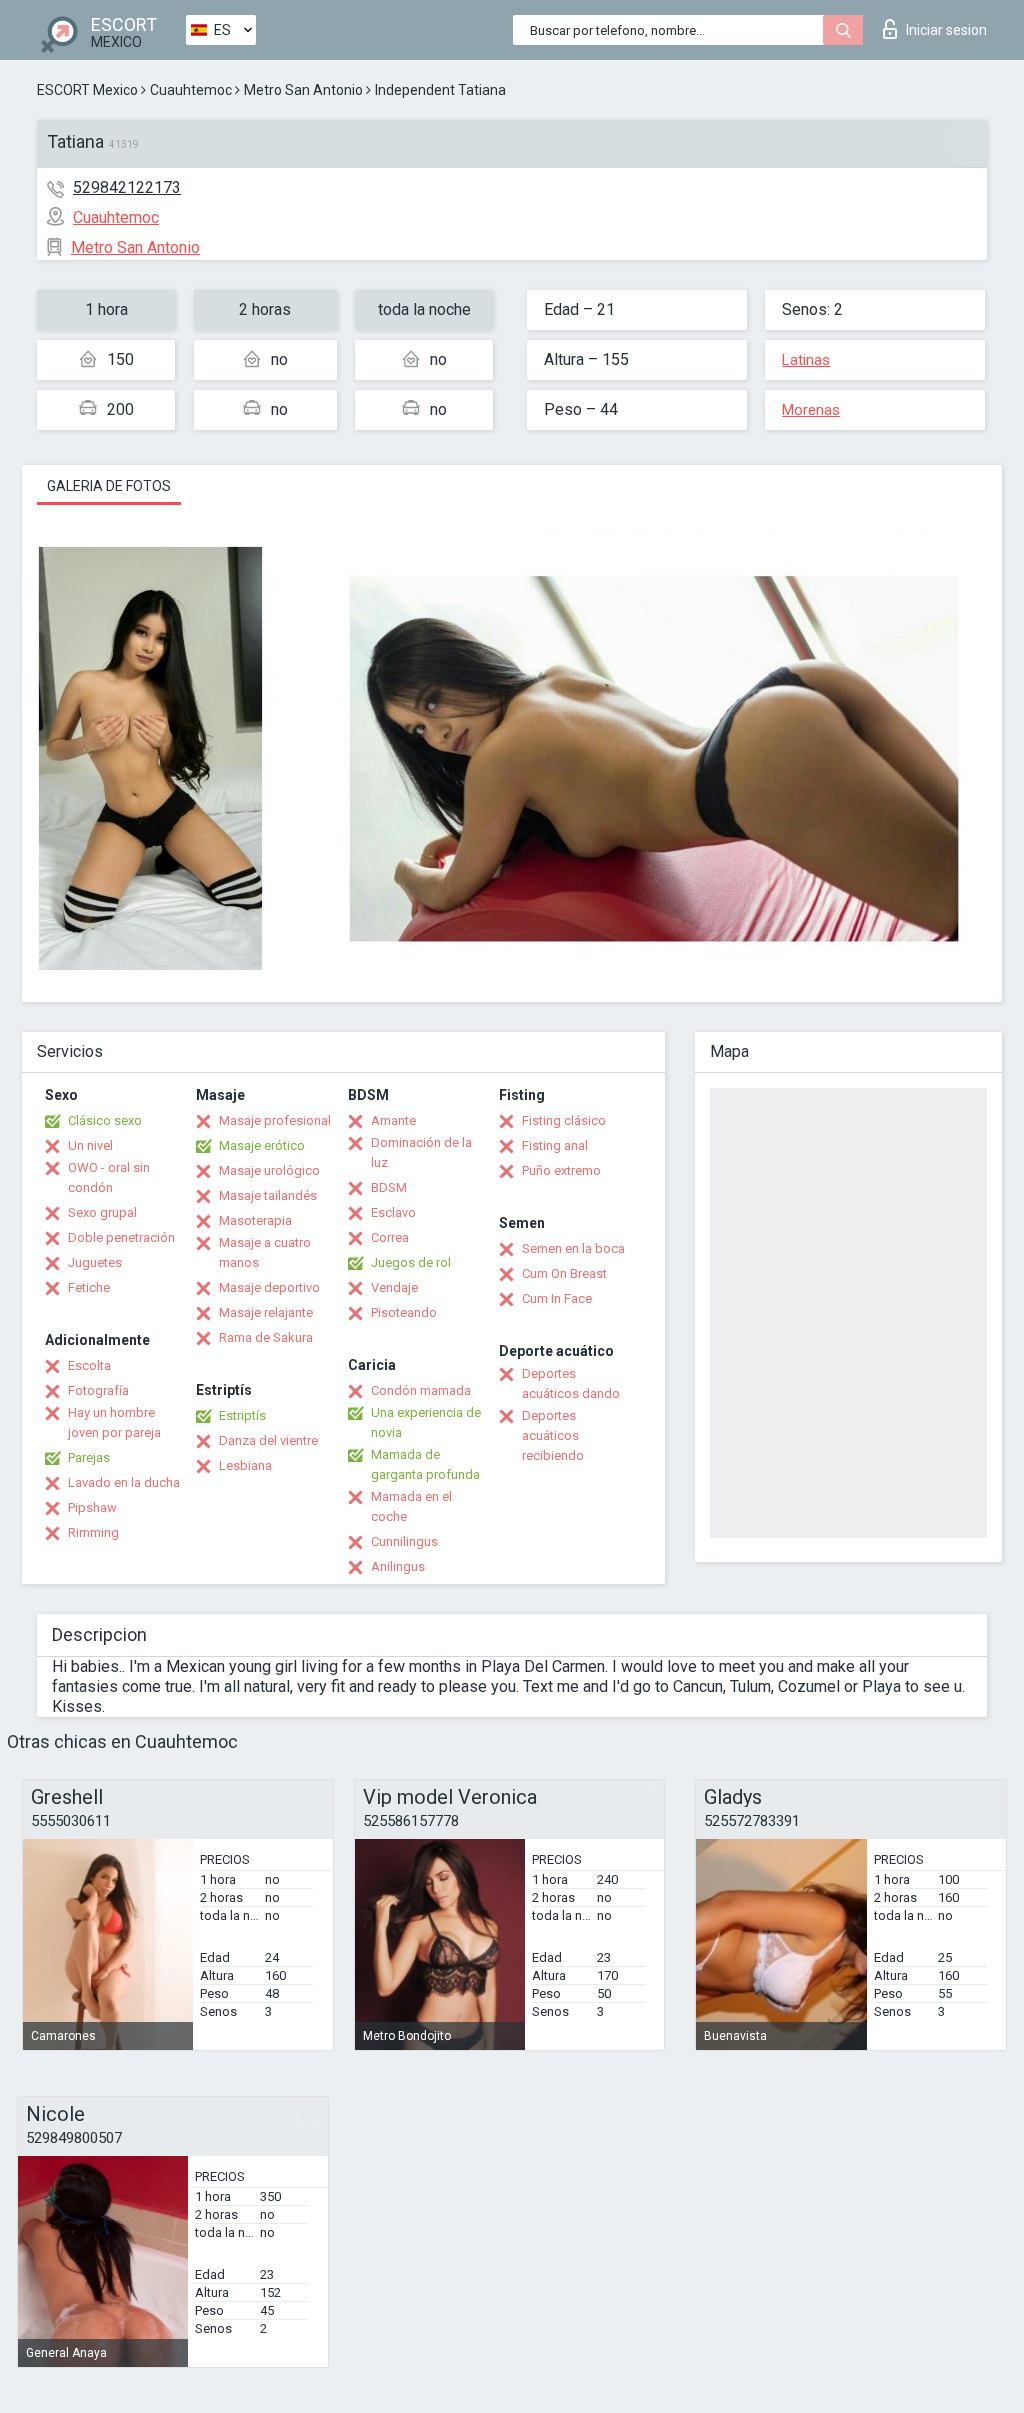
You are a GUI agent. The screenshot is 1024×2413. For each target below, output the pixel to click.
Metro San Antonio (303, 90)
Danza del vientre (268, 1440)
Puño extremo (561, 1170)
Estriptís (242, 1415)
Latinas (806, 360)
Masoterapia (255, 1220)
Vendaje (394, 1287)
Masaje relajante (266, 1312)
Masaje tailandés (268, 1195)
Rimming (93, 1532)
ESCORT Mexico (87, 90)
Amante (393, 1120)
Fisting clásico (564, 1120)
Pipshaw (92, 1507)
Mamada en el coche (411, 1506)
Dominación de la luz (421, 1152)
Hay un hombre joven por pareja (114, 1422)
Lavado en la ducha (124, 1482)
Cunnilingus (404, 1541)
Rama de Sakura (266, 1337)
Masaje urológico (269, 1170)
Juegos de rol (411, 1262)
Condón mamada (421, 1390)
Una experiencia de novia (426, 1422)
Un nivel (90, 1145)
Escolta (89, 1365)
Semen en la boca (573, 1248)
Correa (390, 1237)
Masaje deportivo (269, 1287)
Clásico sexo (105, 1120)
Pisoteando (404, 1312)
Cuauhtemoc (191, 90)
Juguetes (95, 1262)
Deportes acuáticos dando (571, 1383)
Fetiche (89, 1287)
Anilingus (398, 1566)
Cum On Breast (564, 1273)
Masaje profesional (275, 1120)
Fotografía (98, 1390)
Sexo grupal (102, 1212)
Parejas (89, 1457)
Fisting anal (555, 1145)
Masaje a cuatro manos (265, 1252)
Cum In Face (557, 1298)
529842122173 (127, 187)
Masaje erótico (262, 1145)
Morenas (811, 410)
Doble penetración (121, 1237)
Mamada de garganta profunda (425, 1464)
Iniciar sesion (946, 30)
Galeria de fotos (109, 486)
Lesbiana (245, 1465)
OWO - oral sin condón (109, 1177)
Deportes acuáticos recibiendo (553, 1435)
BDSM (389, 1187)
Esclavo (393, 1212)
